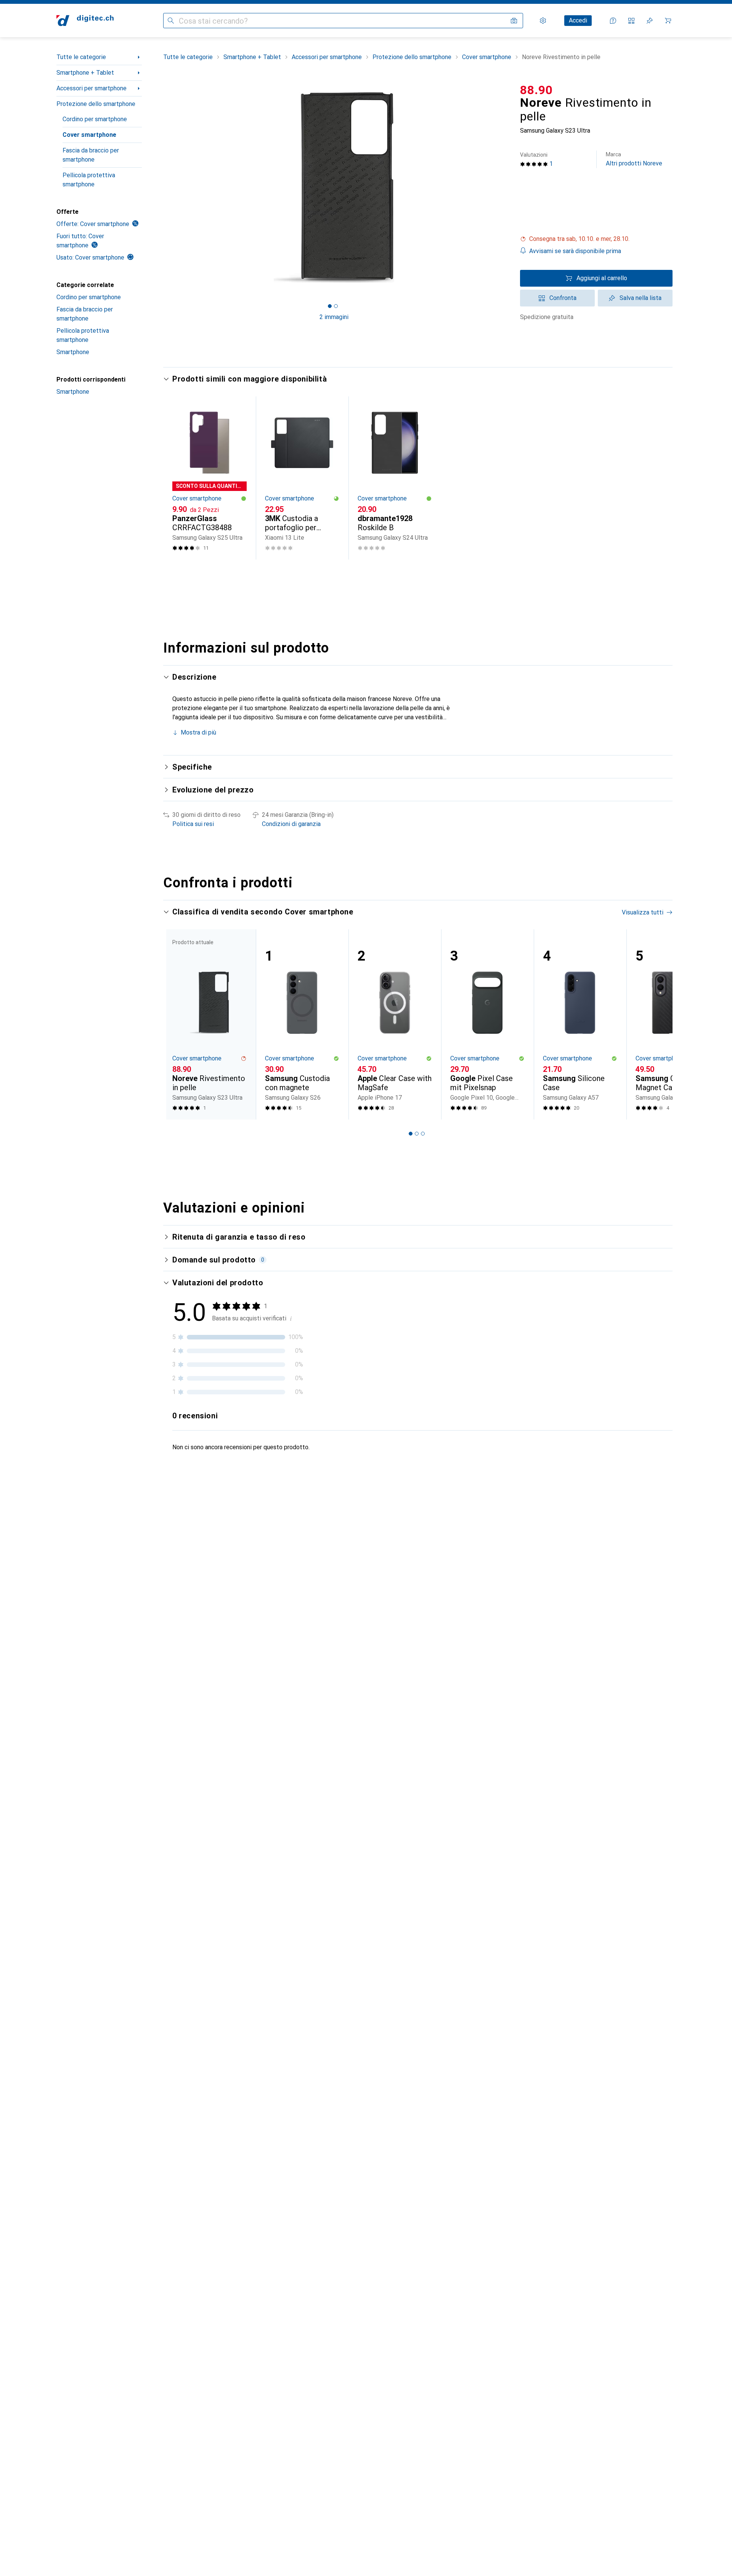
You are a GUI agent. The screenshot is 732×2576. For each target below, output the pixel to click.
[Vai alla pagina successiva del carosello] (659, 1024)
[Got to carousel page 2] (336, 306)
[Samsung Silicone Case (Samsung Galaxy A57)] (580, 1024)
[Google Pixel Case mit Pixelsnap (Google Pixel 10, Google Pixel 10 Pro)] (487, 1024)
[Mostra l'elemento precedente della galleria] (162, 188)
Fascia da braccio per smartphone (91, 155)
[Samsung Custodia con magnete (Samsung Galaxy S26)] (302, 1024)
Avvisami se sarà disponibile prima (575, 251)
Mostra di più (198, 732)
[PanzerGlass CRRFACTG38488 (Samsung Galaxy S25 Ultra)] (209, 478)
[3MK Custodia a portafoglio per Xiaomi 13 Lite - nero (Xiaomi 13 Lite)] (302, 478)
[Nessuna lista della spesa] (650, 21)
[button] (596, 239)
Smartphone (73, 352)
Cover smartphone (89, 135)
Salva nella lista (640, 298)
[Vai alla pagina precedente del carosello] (177, 1024)
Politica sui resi (193, 824)
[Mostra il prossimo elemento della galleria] (506, 188)
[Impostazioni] (543, 21)
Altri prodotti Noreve (634, 159)
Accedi (578, 20)
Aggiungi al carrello (602, 278)
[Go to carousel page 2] (417, 1134)
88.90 (536, 90)
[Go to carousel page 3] (423, 1134)
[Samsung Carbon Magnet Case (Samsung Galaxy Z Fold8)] (673, 1024)
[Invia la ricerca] (171, 21)
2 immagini (334, 317)
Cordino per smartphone (95, 119)
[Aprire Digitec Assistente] (613, 21)
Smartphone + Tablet (85, 73)
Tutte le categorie (81, 57)
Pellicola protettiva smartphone (89, 180)
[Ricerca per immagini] (514, 21)
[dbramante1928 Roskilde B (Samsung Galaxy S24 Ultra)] (395, 478)
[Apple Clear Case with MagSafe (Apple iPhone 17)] (395, 1024)
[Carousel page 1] (330, 306)
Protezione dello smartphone (96, 104)
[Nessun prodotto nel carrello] (668, 21)
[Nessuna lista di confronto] (631, 21)
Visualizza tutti (643, 912)
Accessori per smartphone (91, 88)
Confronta (563, 298)
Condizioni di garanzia (291, 824)
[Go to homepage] (85, 21)
